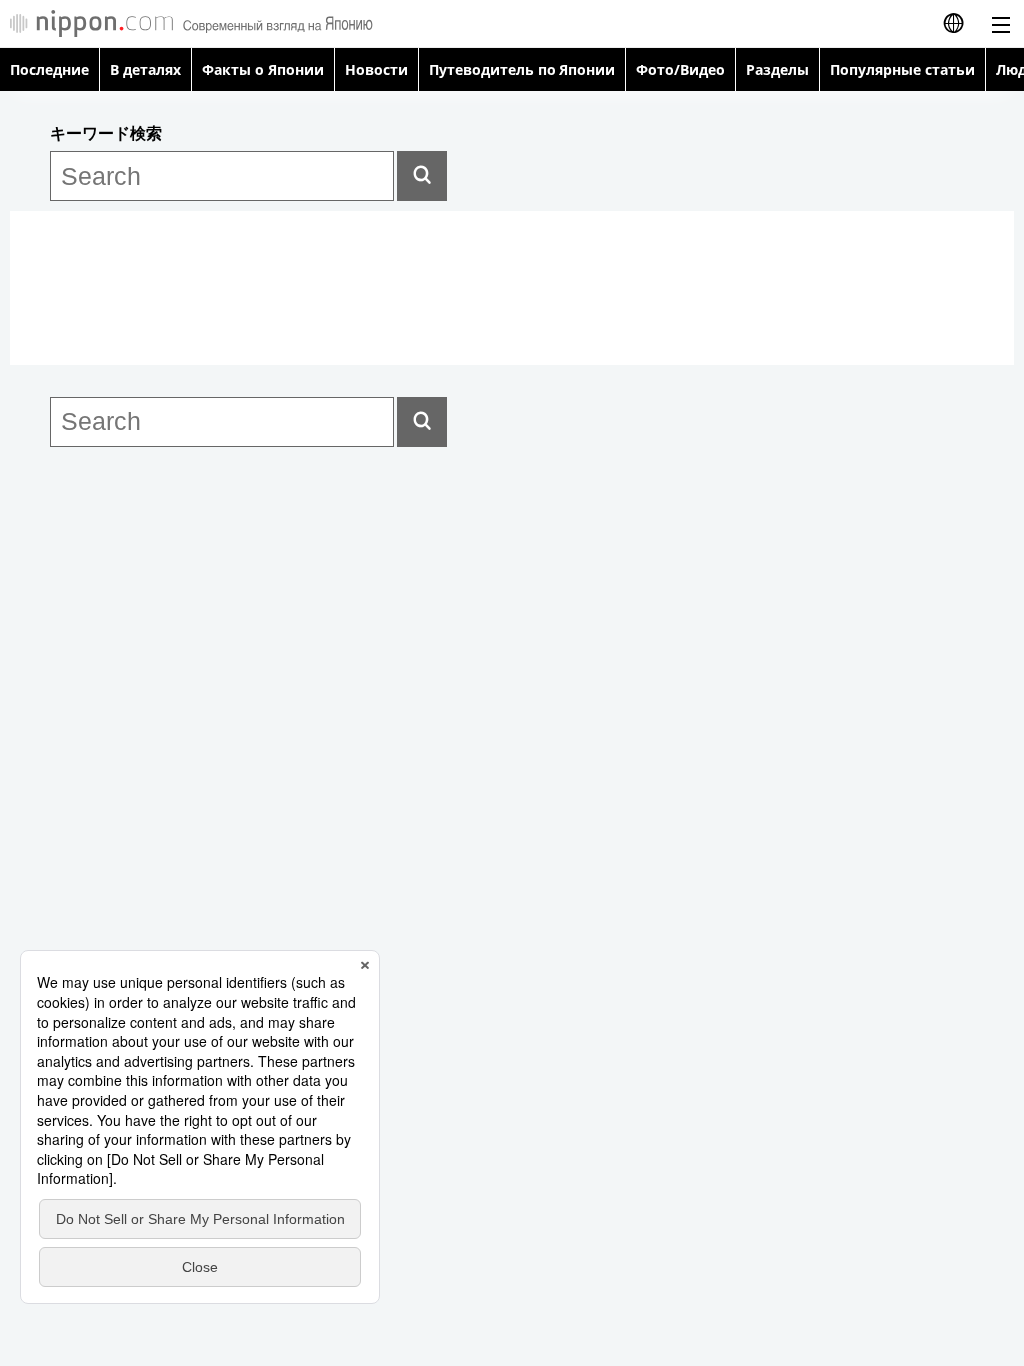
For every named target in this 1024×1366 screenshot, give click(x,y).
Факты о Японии (263, 69)
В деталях (145, 69)
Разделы (777, 69)
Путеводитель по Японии (522, 69)
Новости (376, 69)
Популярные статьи (902, 69)
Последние (49, 69)
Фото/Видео (680, 69)
